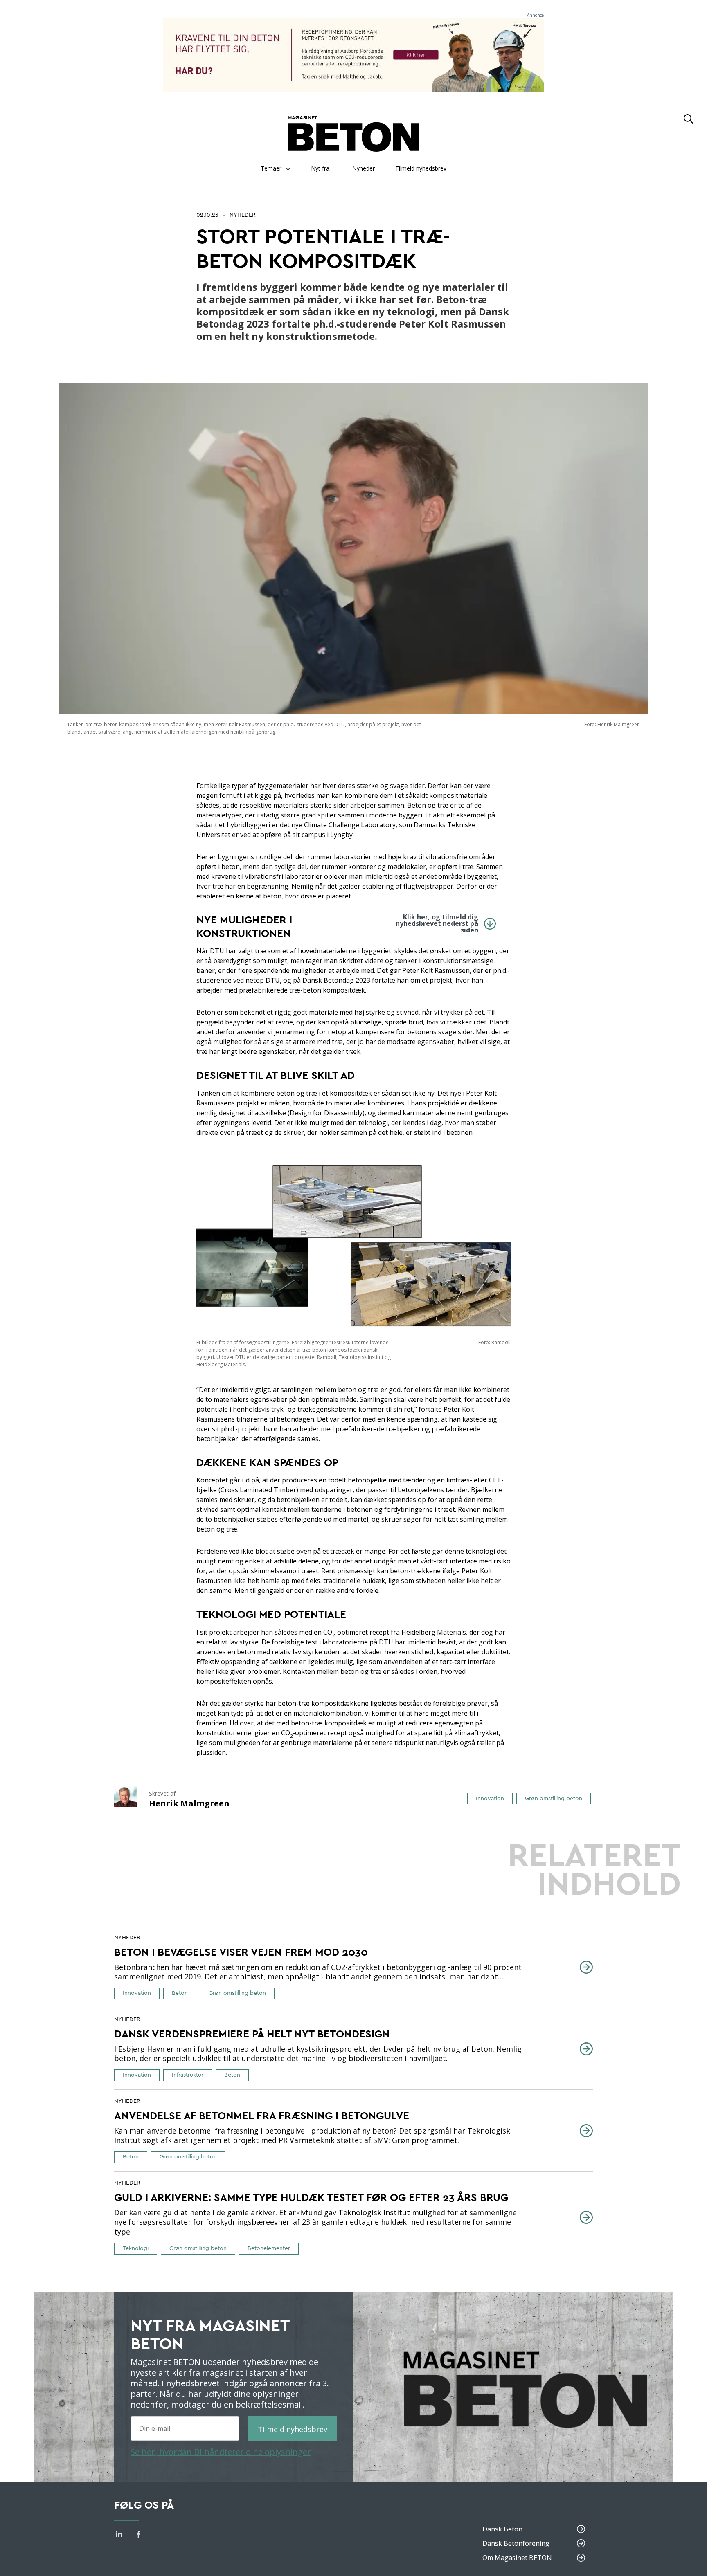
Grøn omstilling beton (554, 1799)
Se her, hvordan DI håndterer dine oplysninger (221, 2452)
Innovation (490, 1799)
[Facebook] (139, 2536)
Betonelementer (269, 2248)
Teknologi (136, 2248)
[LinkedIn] (119, 2536)
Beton (180, 1993)
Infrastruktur (188, 2075)
